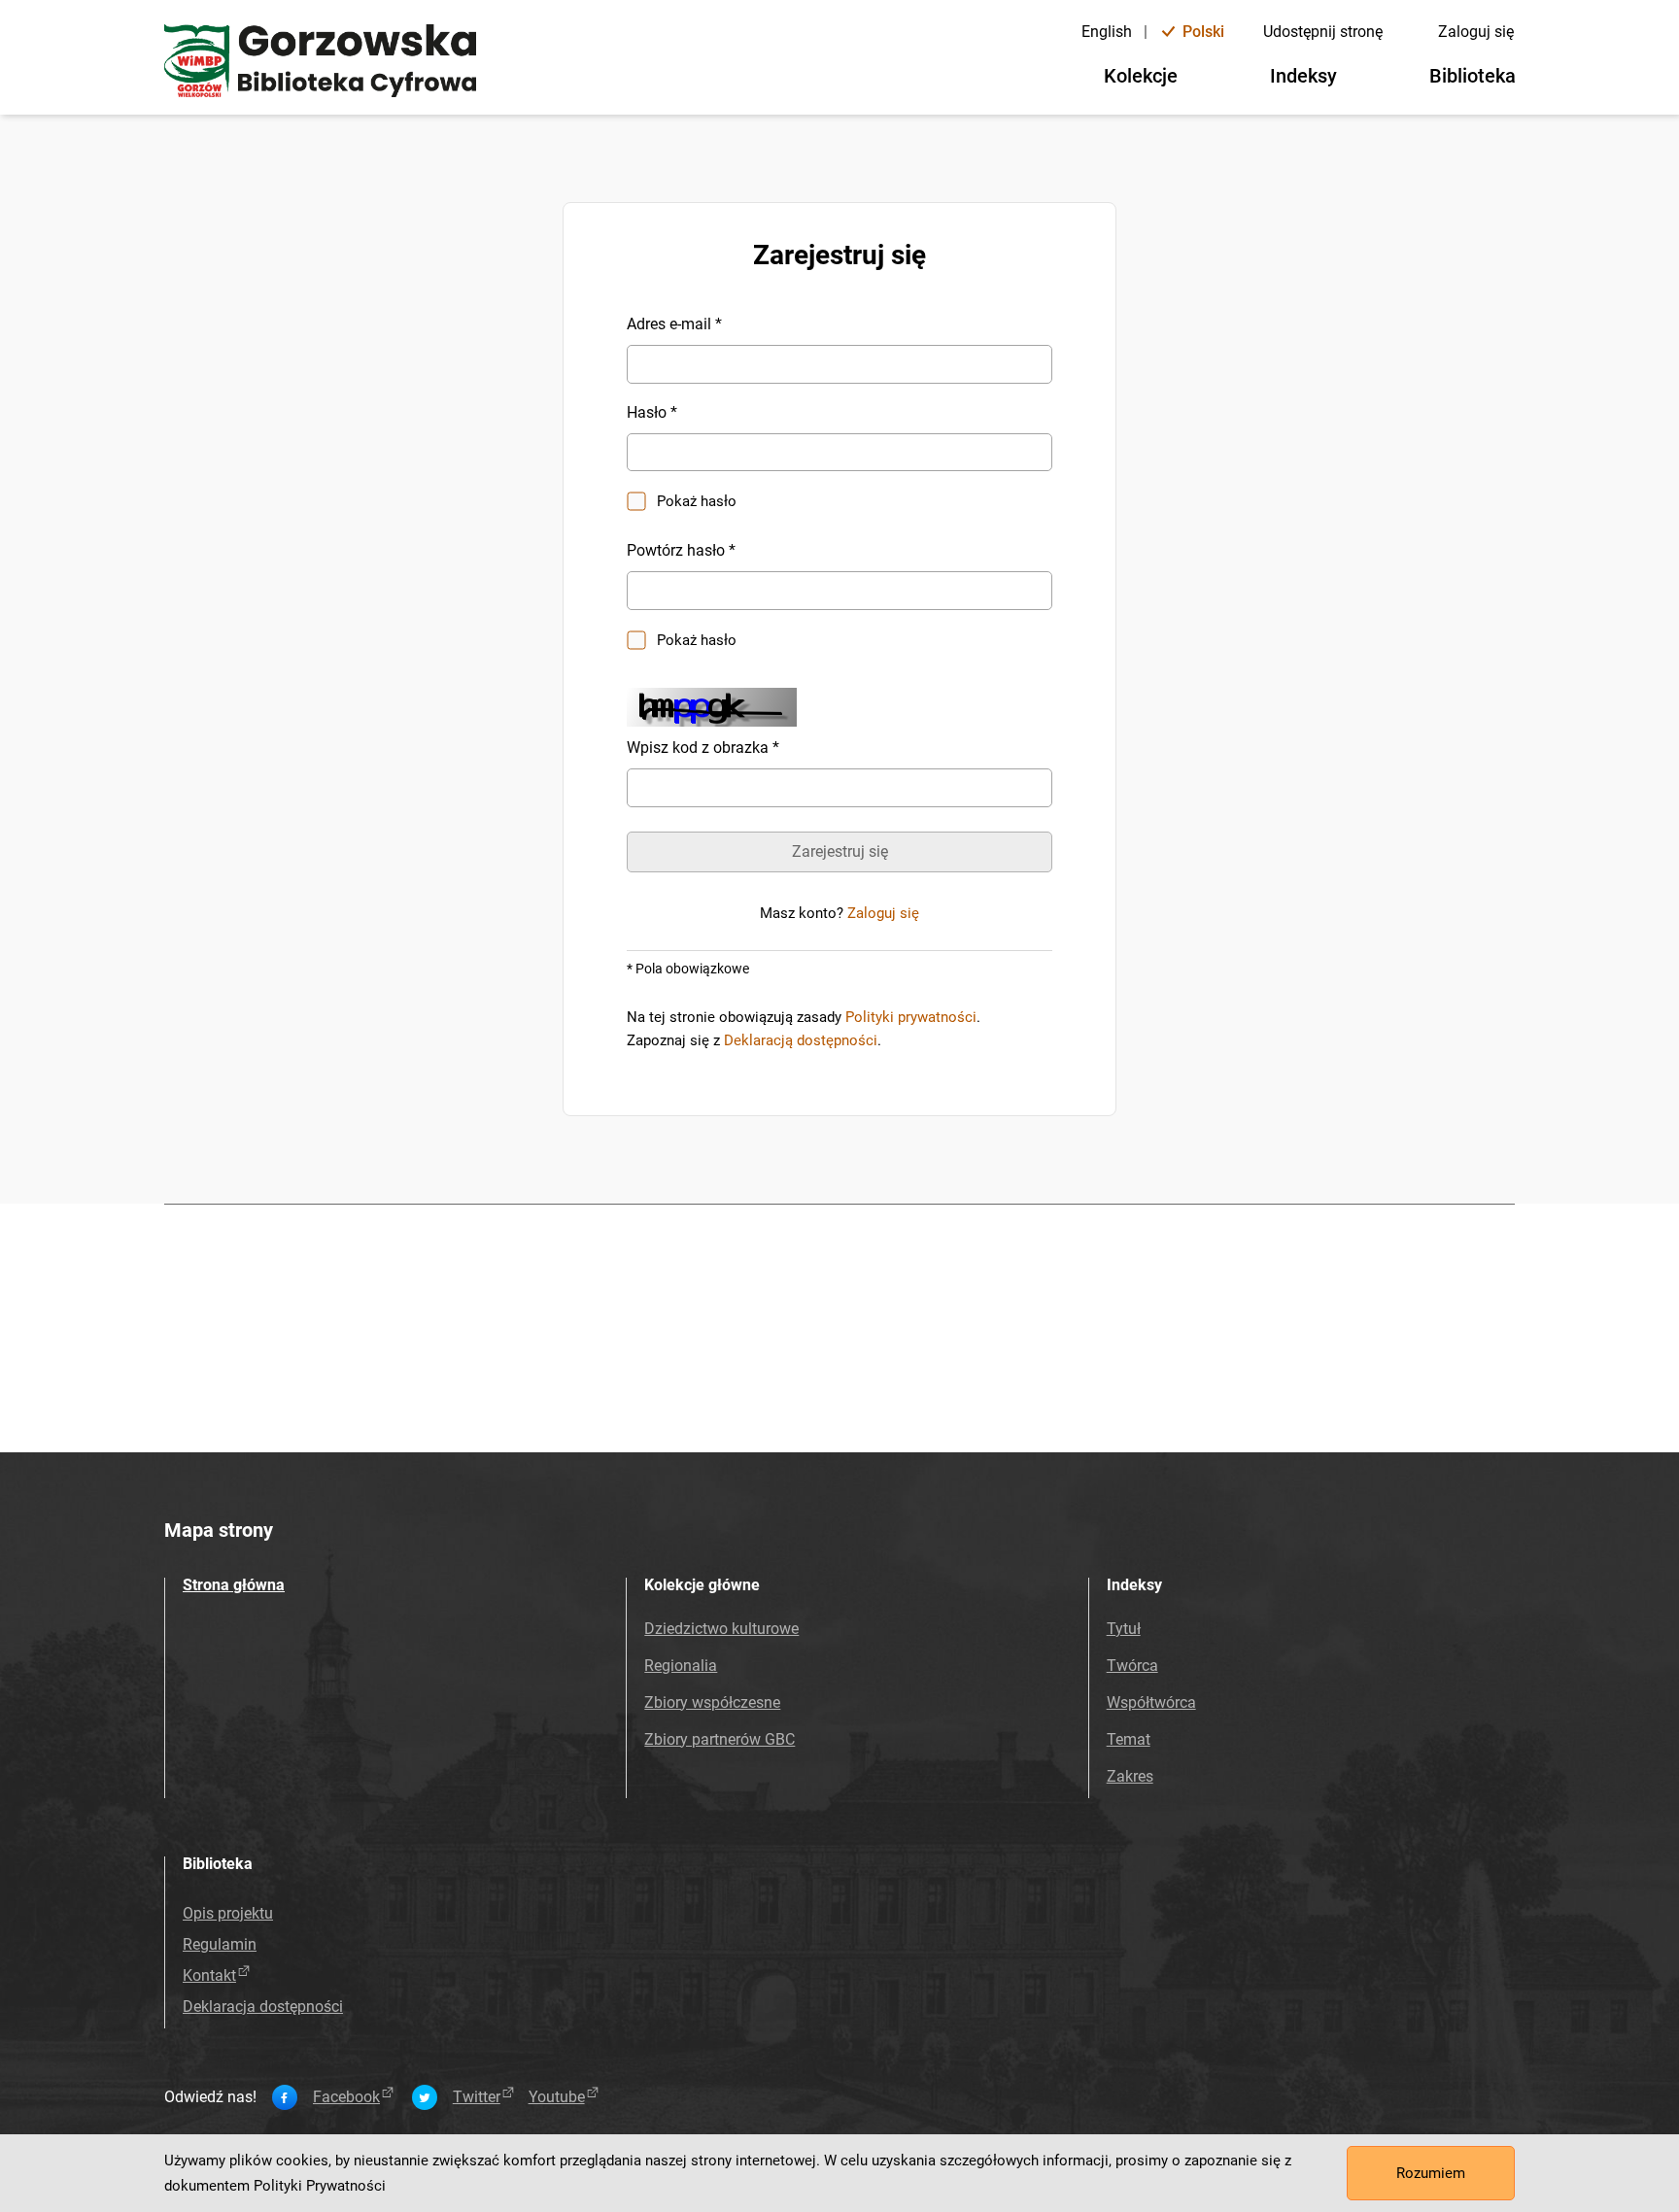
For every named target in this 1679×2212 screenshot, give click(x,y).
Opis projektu (228, 1913)
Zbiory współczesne (712, 1702)
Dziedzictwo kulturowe (721, 1629)
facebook (346, 2097)
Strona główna (234, 1585)
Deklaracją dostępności (801, 1040)
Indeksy (1303, 76)
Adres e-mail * (674, 324)
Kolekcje (1141, 76)
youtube (557, 2097)
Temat (1129, 1739)
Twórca (1132, 1666)
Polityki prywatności (911, 1017)
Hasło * (652, 412)
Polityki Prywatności (320, 2186)
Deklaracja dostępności (263, 2007)
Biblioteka (1473, 76)
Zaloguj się (1476, 32)
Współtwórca (1151, 1702)
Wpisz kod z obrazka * (703, 748)
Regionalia (681, 1666)
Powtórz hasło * (681, 550)
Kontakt (209, 1975)
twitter (477, 2097)
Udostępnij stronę (1323, 32)
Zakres (1130, 1776)
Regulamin (220, 1944)
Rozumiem (1431, 2173)
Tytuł (1124, 1629)
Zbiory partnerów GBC (720, 1739)
